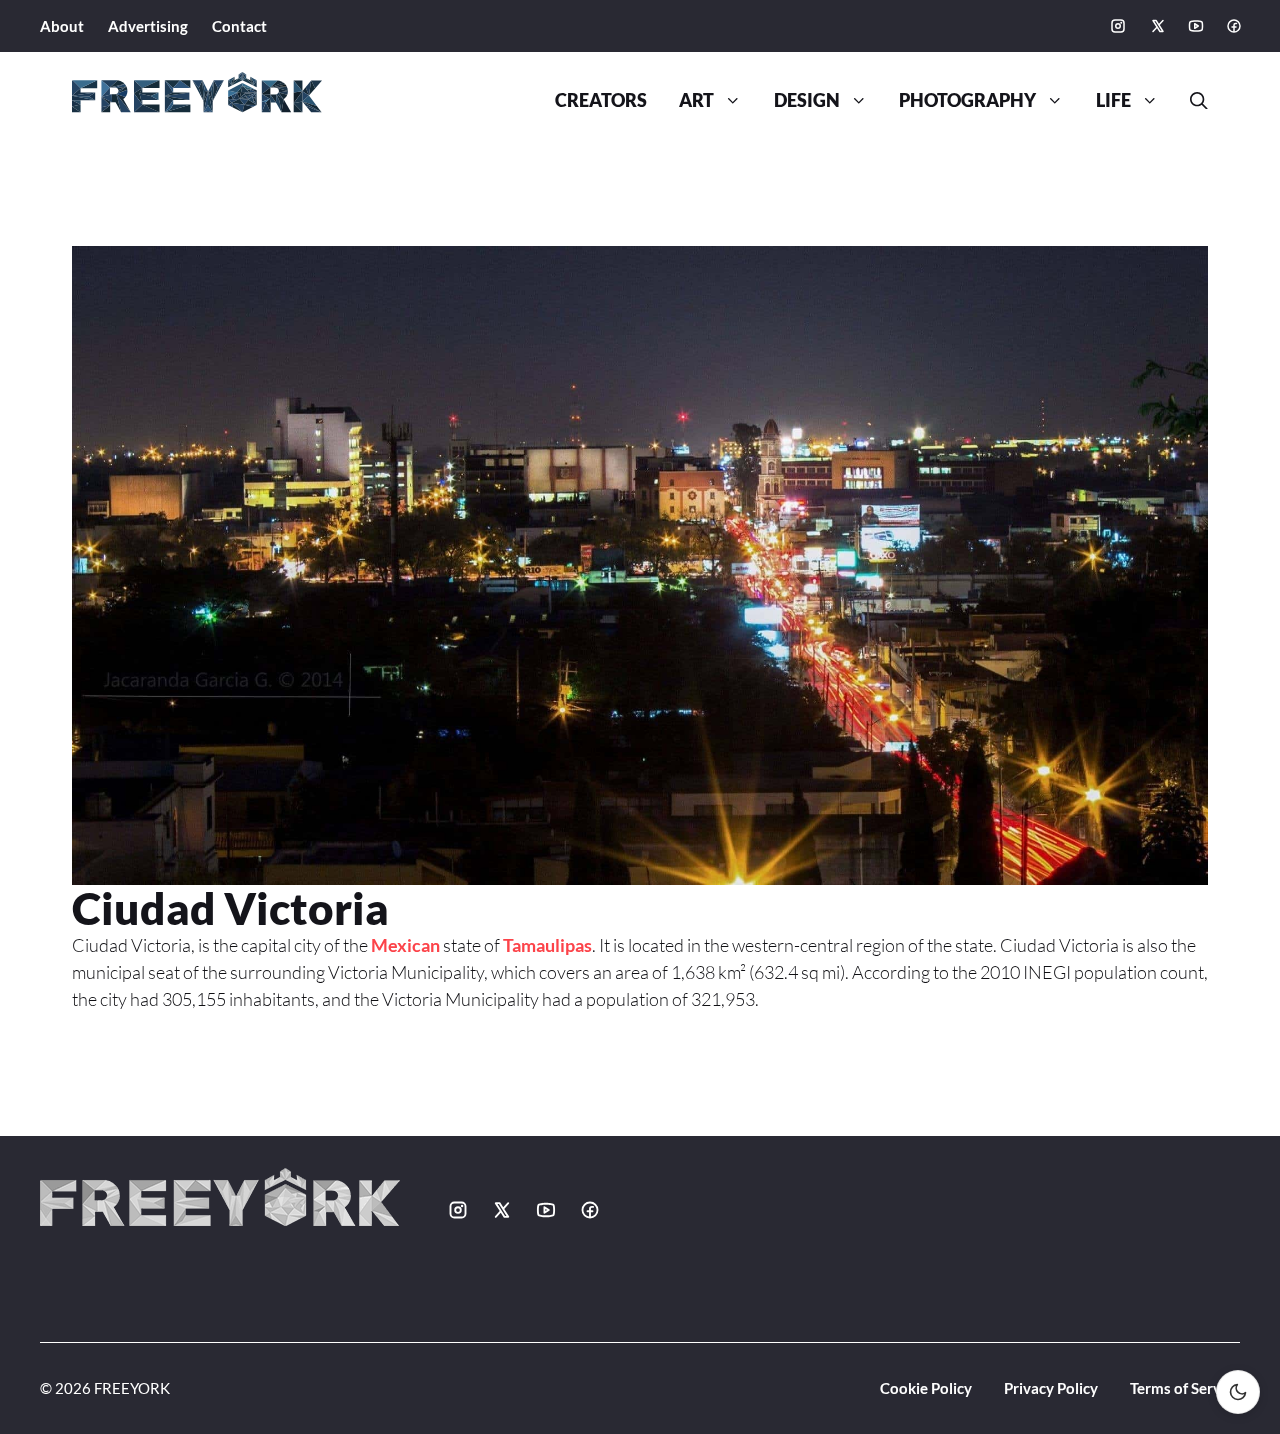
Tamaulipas (547, 945)
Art (696, 100)
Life (1113, 100)
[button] (1191, 101)
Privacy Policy (1051, 1388)
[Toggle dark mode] (1238, 1392)
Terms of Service (1185, 1388)
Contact (239, 26)
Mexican (405, 945)
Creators (601, 100)
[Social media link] (1118, 26)
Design (807, 100)
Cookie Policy (926, 1388)
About (62, 26)
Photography (967, 100)
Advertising (148, 26)
